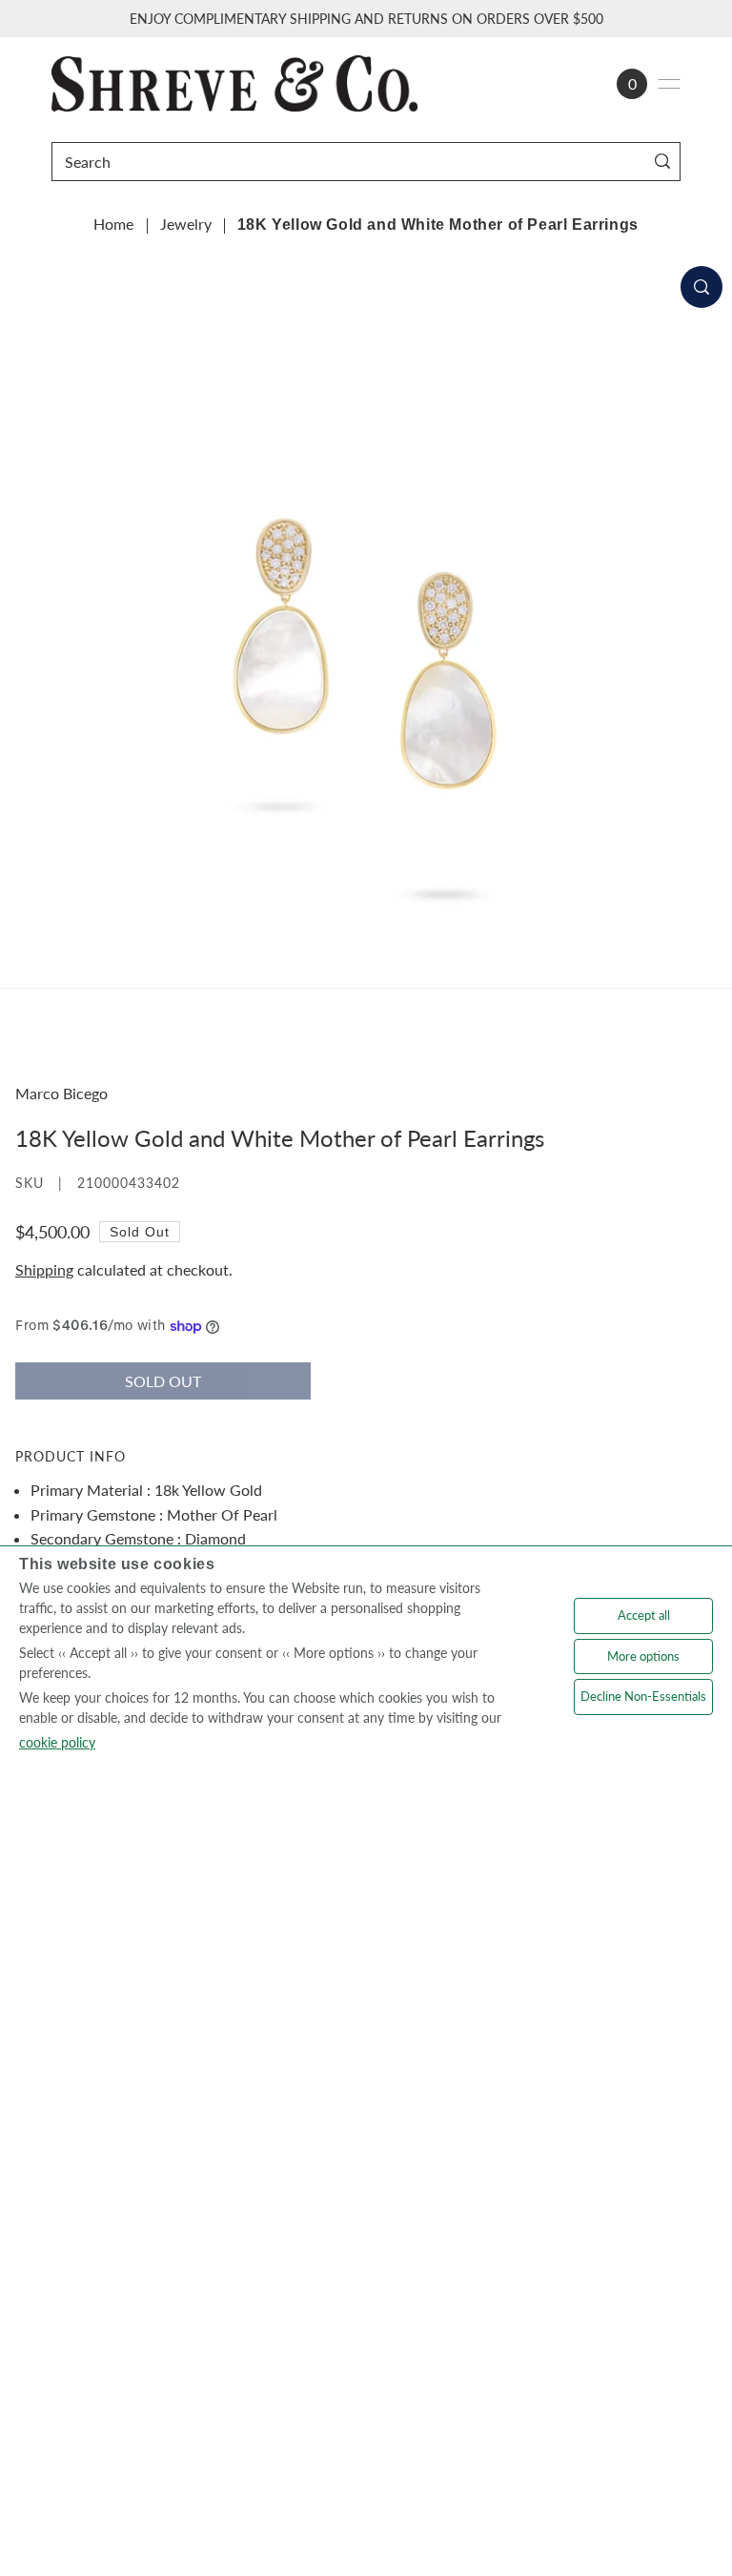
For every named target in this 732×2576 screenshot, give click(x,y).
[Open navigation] (669, 84)
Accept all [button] (644, 1615)
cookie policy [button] (57, 1742)
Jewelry (186, 224)
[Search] (662, 162)
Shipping (44, 1269)
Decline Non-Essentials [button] (643, 1696)
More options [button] (643, 1656)
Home (113, 224)
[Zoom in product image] (701, 287)
